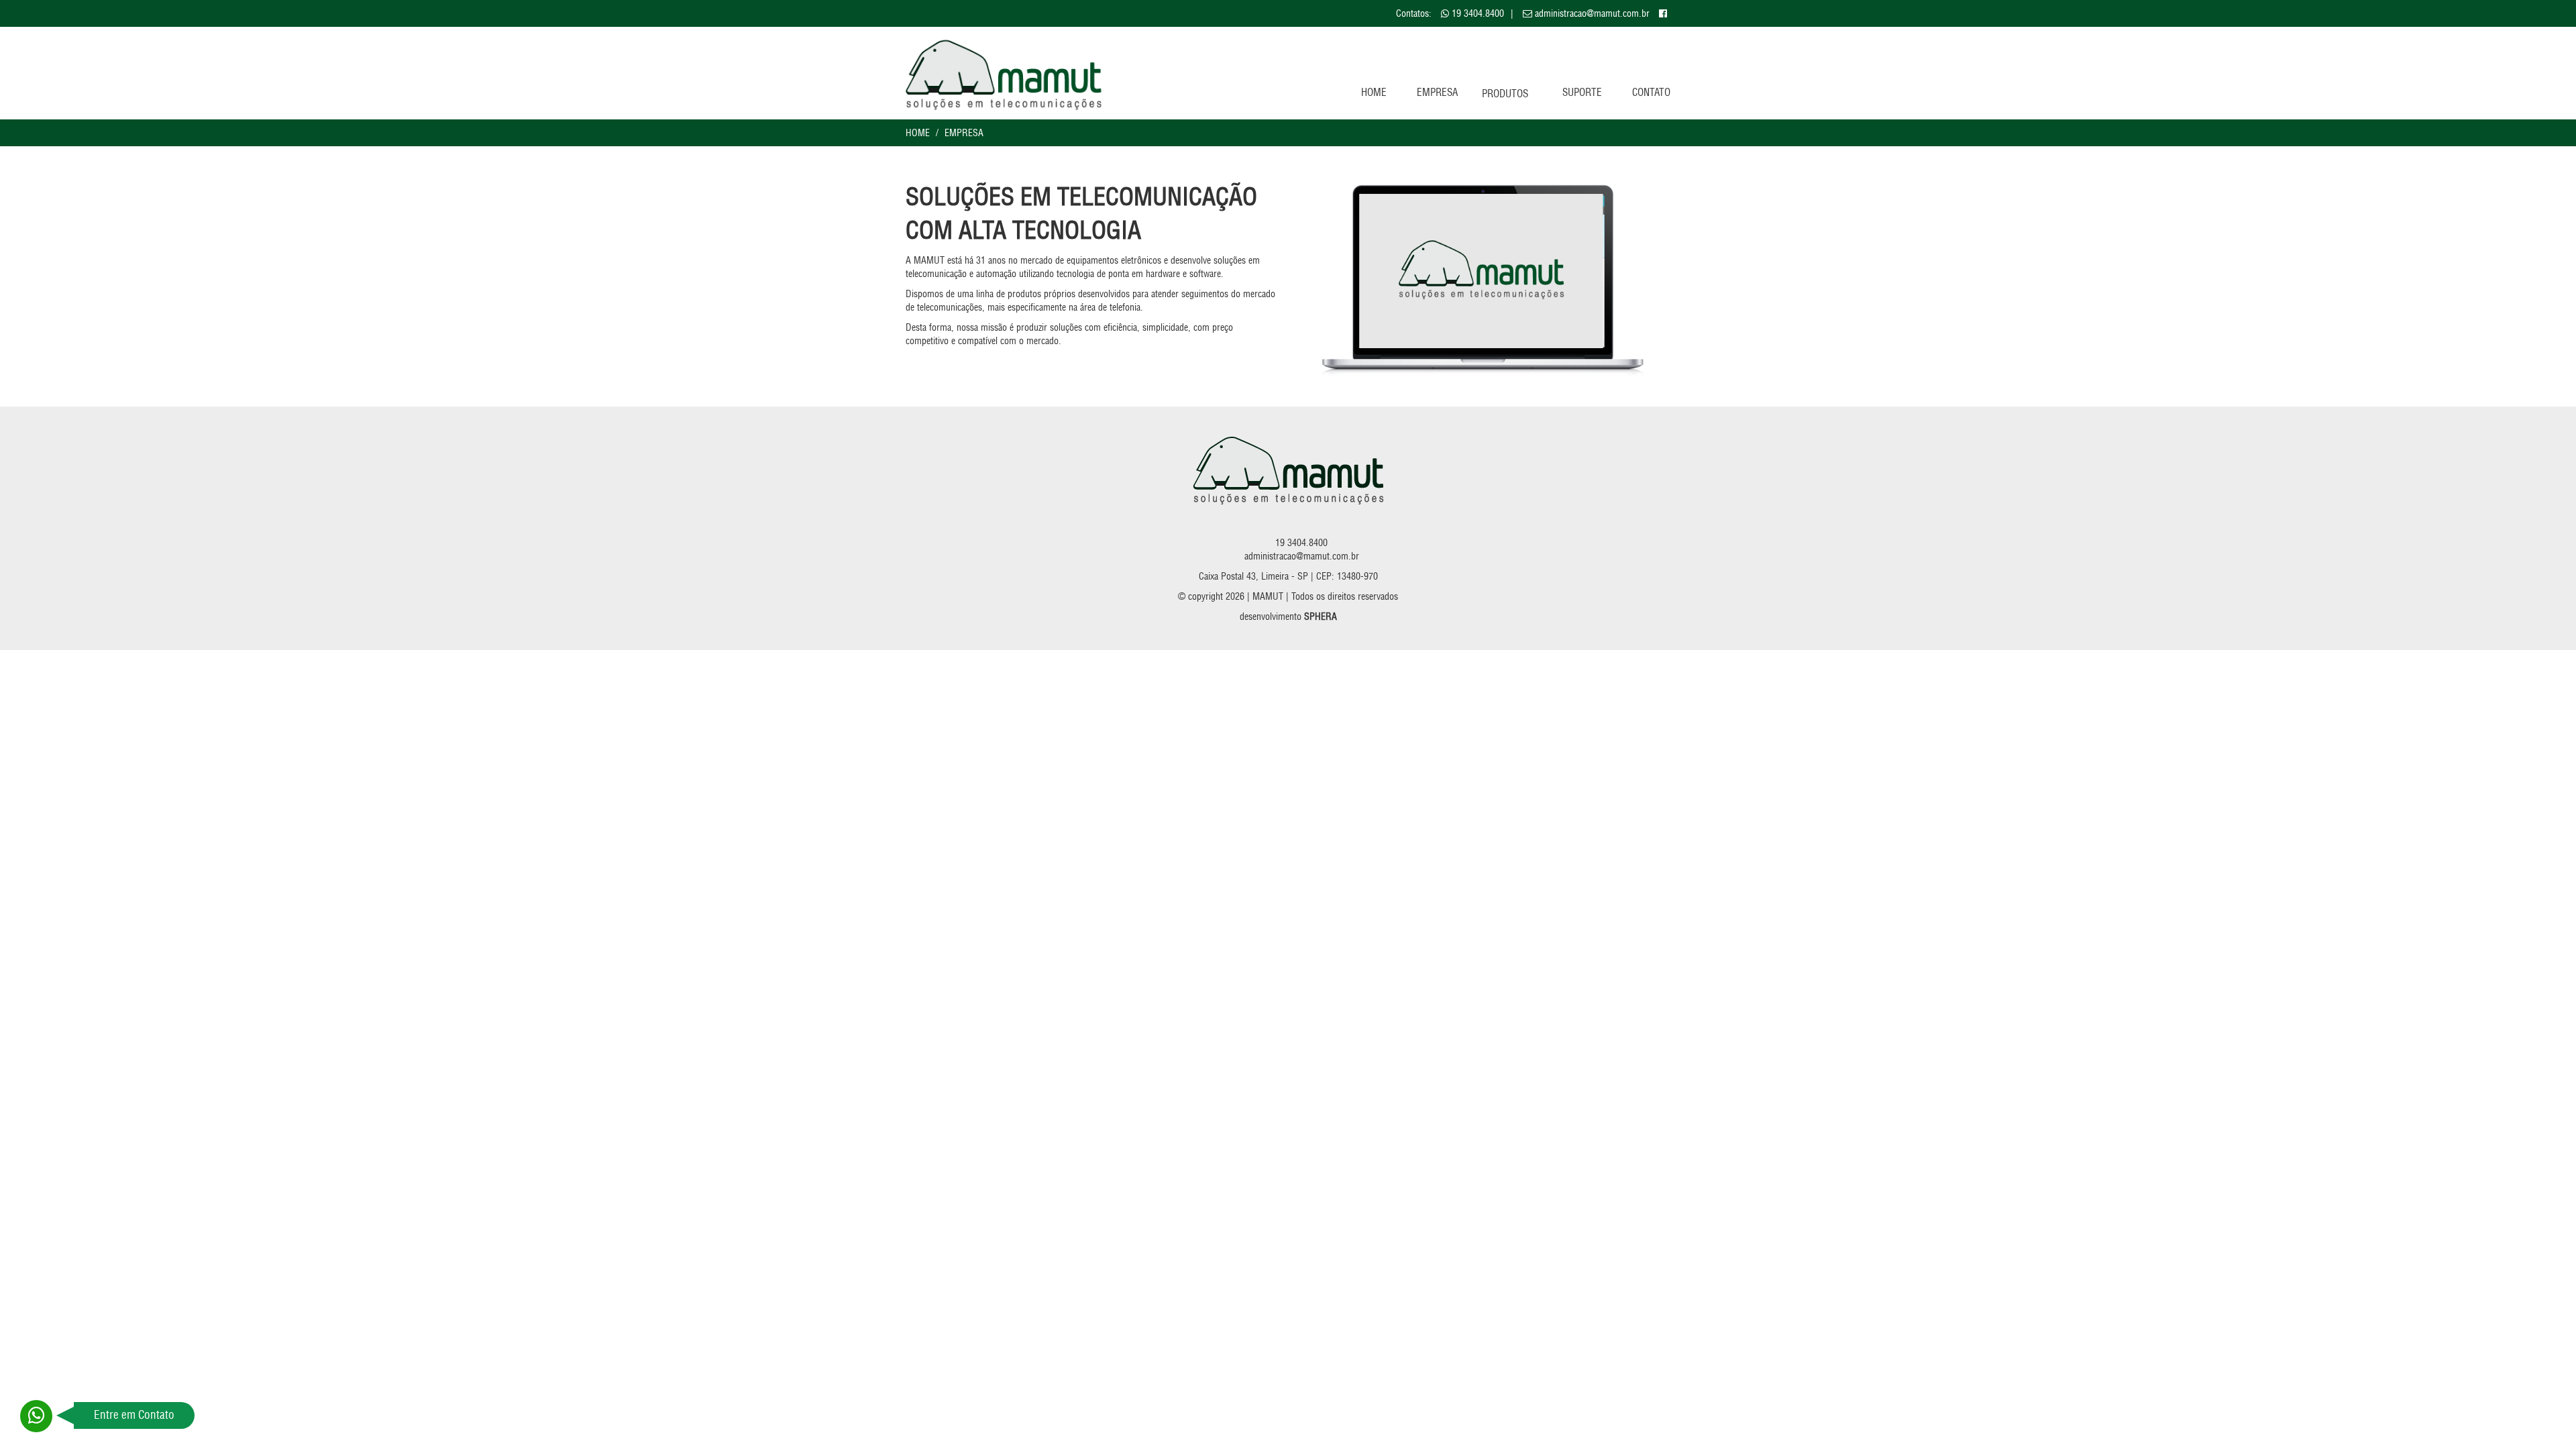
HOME (1374, 92)
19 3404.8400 (1478, 13)
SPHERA (1321, 616)
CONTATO (1651, 92)
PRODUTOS (1505, 94)
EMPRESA (1437, 92)
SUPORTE (1582, 92)
